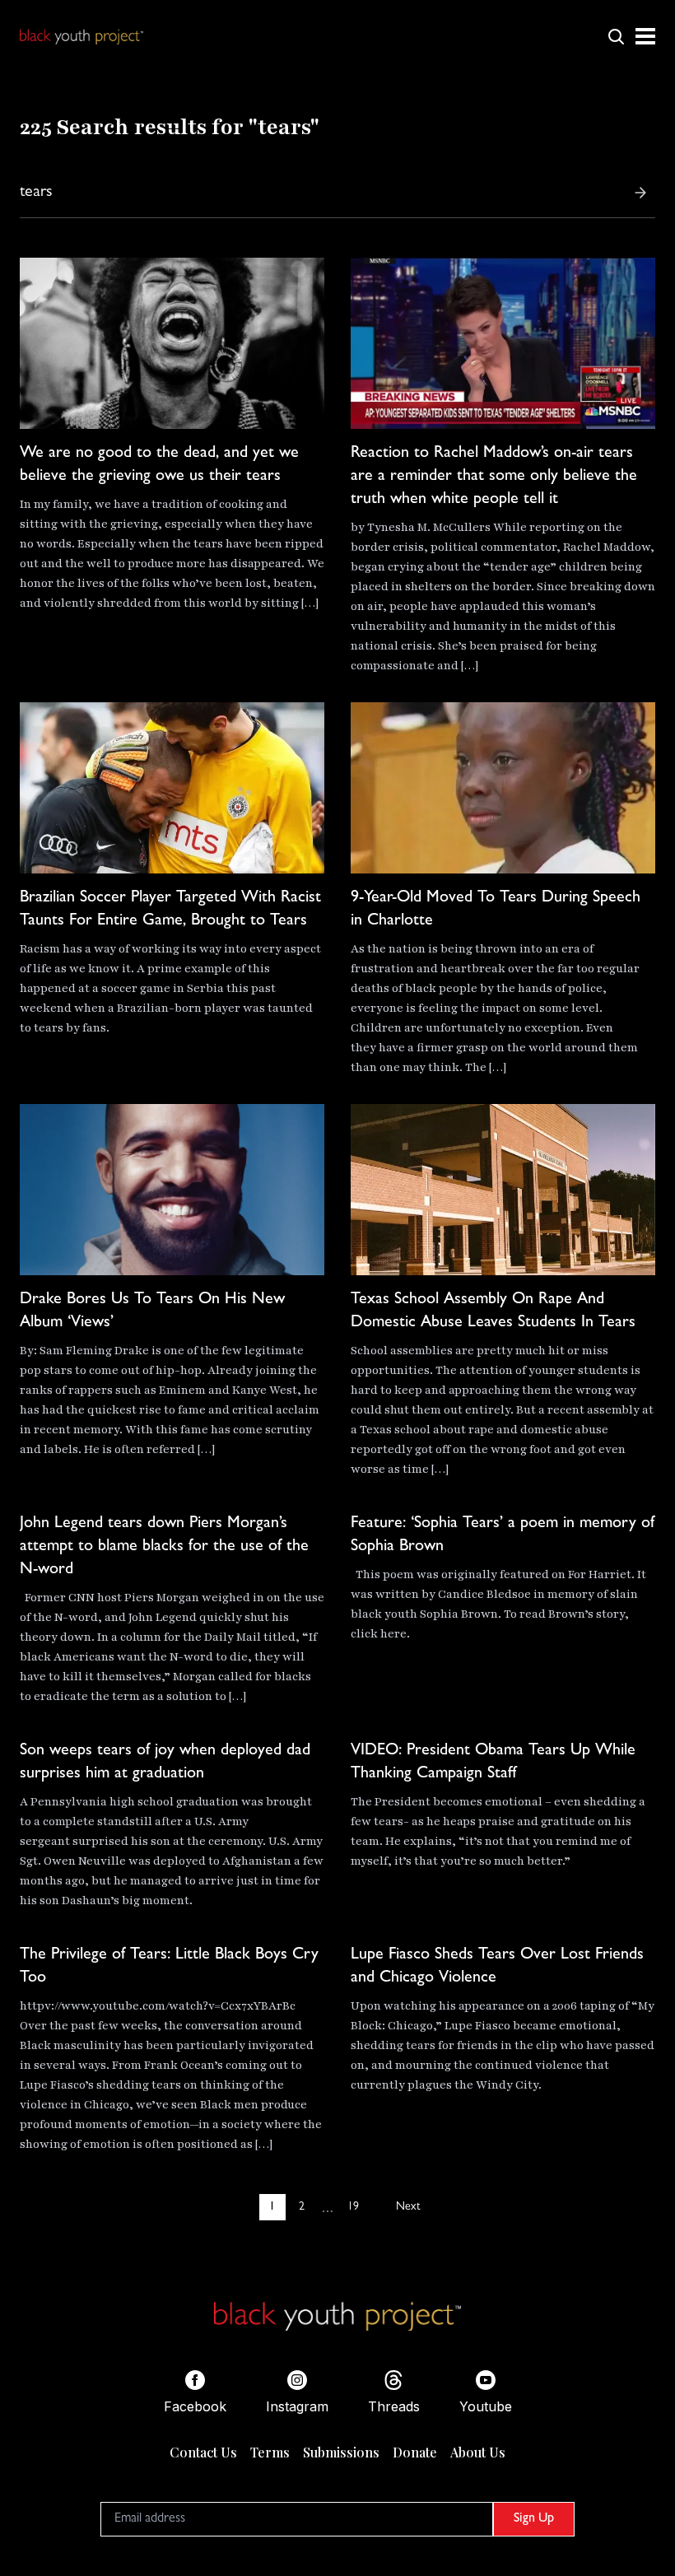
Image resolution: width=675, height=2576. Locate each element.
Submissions (341, 2452)
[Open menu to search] (616, 36)
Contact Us (203, 2452)
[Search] (640, 193)
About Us (478, 2452)
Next (408, 2207)
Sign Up (534, 2519)
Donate (415, 2452)
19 (353, 2207)
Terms (270, 2452)
